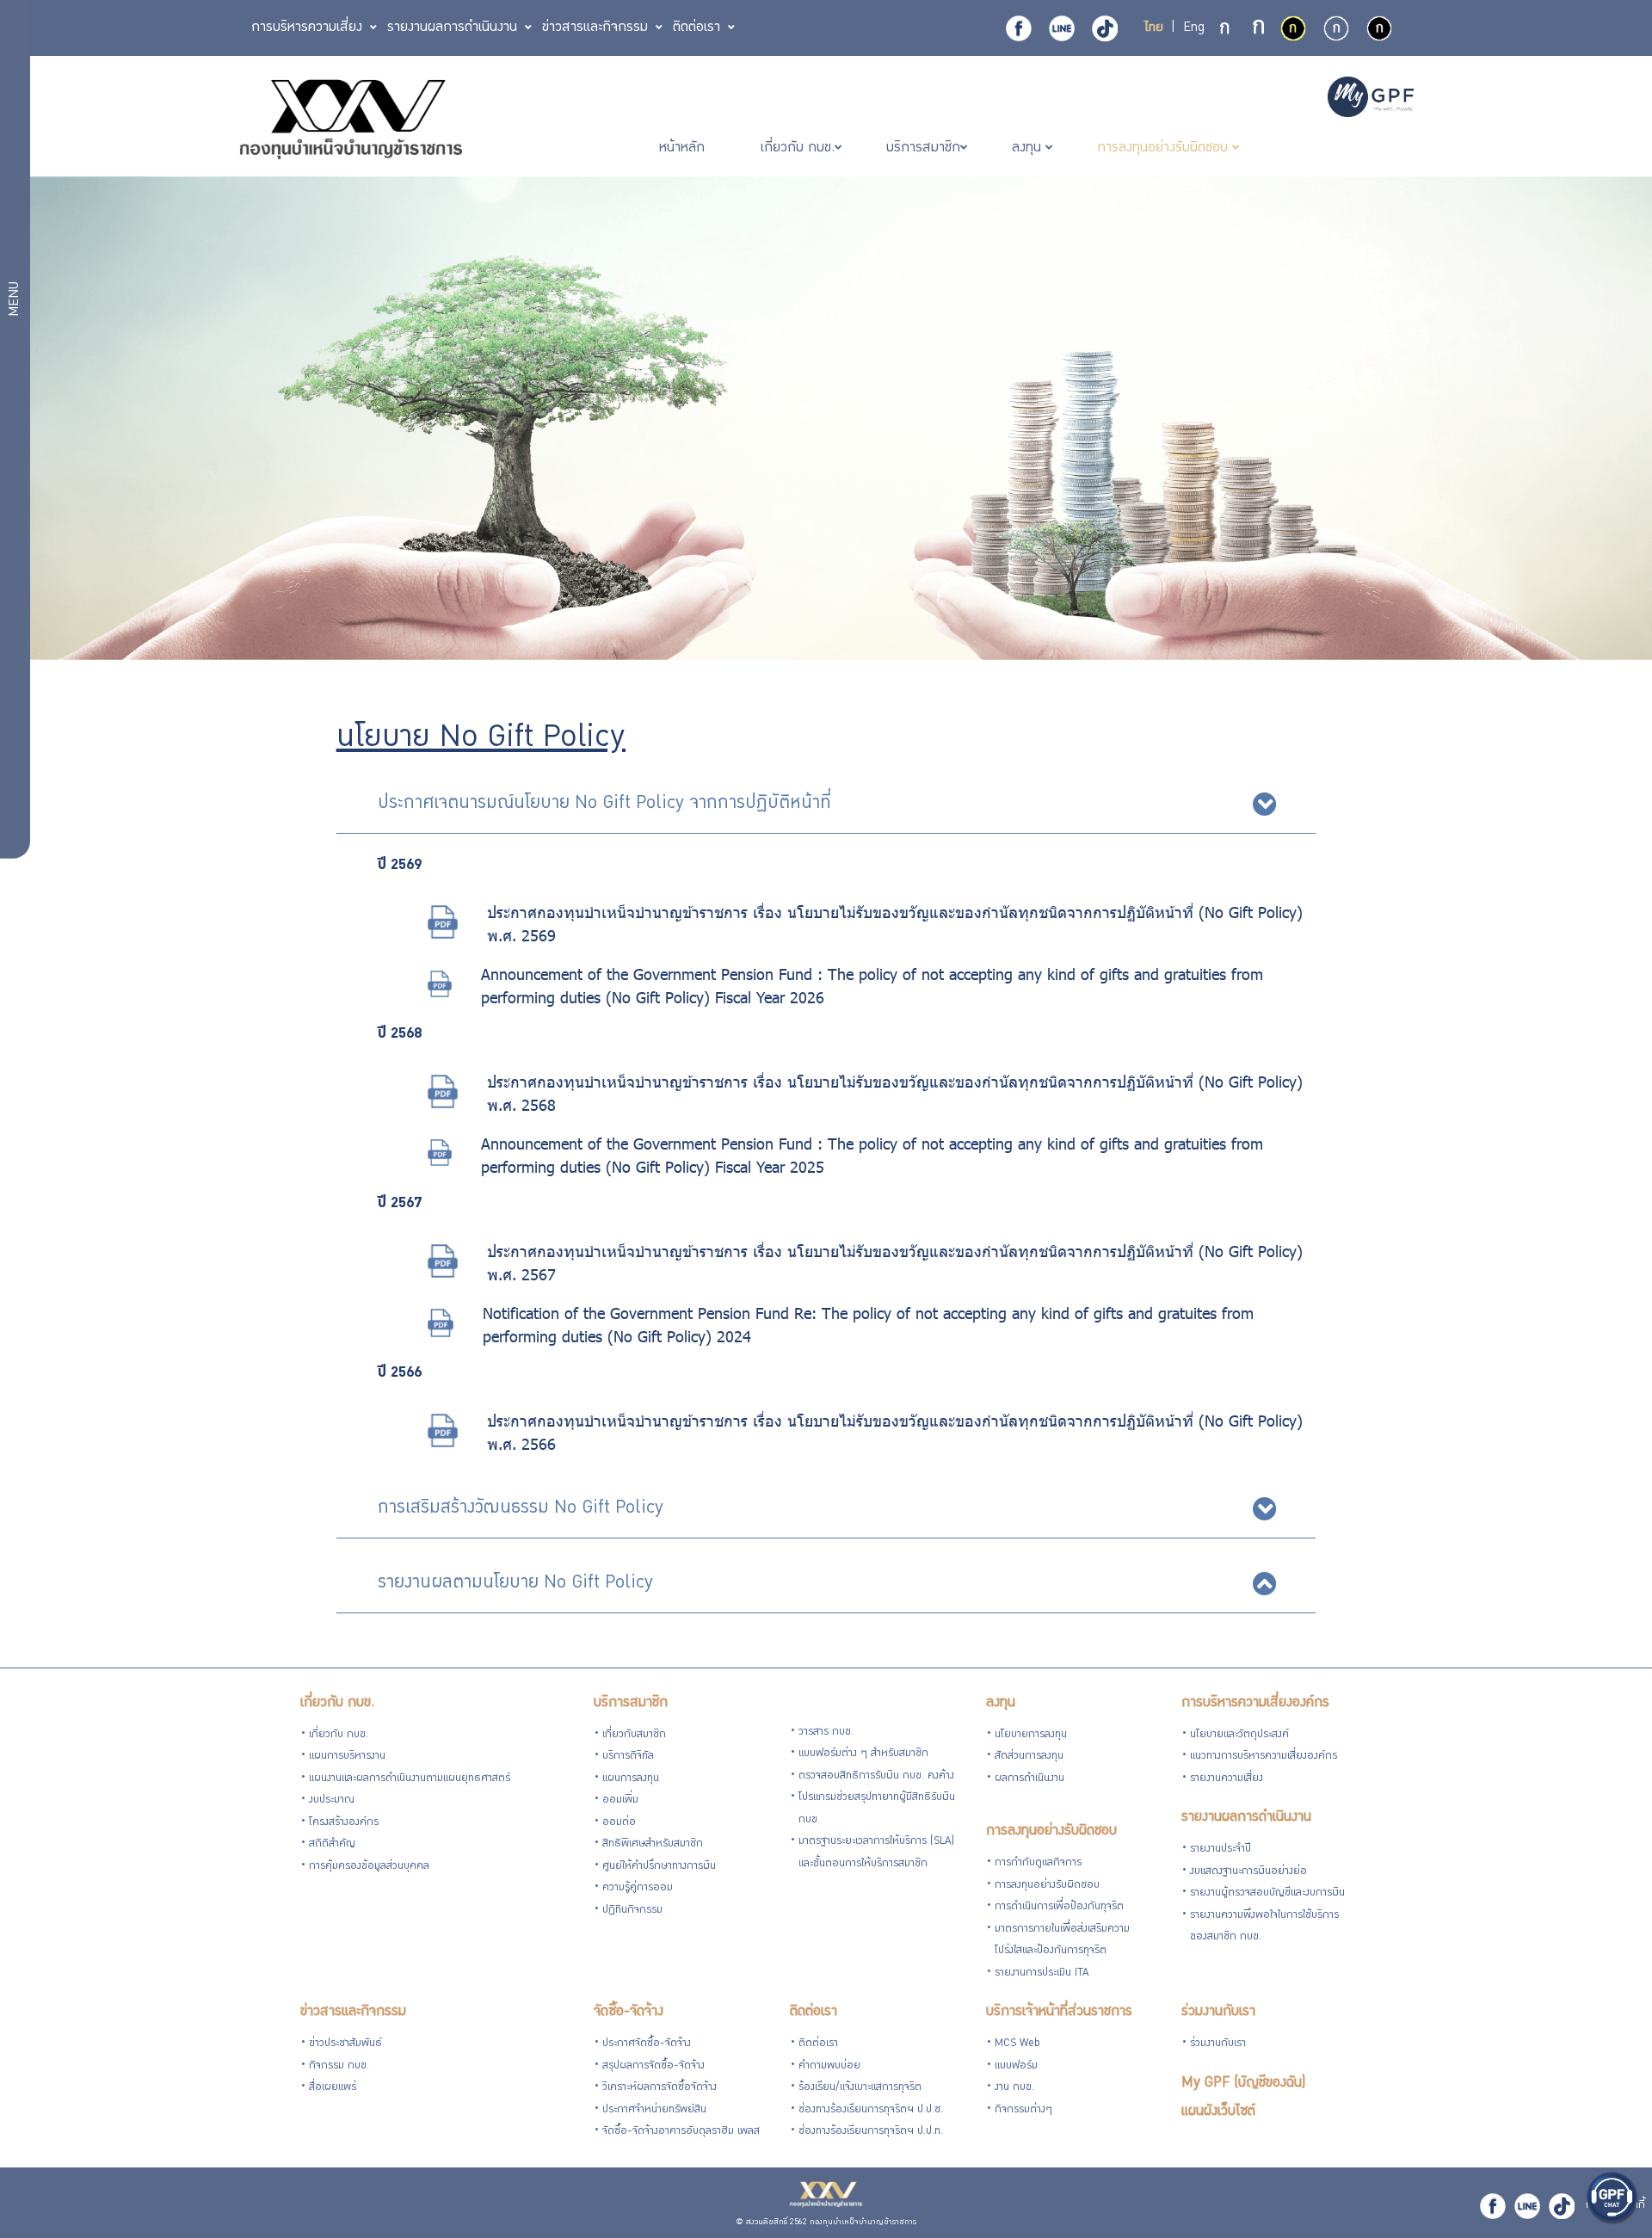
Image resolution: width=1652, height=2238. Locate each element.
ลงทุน (1001, 1703)
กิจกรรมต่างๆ (1023, 2110)
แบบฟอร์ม (1016, 2066)
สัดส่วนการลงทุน (1029, 1757)
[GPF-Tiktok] (1105, 28)
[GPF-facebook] (1019, 28)
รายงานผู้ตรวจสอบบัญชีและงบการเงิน (1267, 1893)
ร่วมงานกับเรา (1218, 2012)
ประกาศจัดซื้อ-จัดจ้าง (647, 2044)
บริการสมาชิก (631, 1703)
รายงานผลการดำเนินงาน (1246, 1818)
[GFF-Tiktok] (1562, 2206)
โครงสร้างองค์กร (344, 1823)
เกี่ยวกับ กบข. (337, 1703)
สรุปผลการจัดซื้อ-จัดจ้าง (653, 2066)
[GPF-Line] (1062, 28)
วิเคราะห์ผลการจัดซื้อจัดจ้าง (660, 2088)
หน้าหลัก (684, 148)
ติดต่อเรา (814, 2012)
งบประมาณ (332, 1800)
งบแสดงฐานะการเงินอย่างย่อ (1248, 1872)
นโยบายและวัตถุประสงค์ (1239, 1735)
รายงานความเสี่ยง (1227, 1779)
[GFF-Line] (1527, 2206)
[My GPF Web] (1371, 99)
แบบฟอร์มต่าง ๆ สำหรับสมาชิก (863, 1754)
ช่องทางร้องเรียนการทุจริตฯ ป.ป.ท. (871, 2132)
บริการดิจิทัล (628, 1757)
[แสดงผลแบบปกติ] (1336, 28)
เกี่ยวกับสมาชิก (634, 1735)
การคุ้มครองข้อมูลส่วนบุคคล (369, 1867)
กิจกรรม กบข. (339, 2066)
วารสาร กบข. (826, 1732)
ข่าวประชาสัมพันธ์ (345, 2044)
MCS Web (1017, 2044)
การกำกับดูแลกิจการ (1038, 1863)
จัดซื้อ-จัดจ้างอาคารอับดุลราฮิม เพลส (681, 2132)
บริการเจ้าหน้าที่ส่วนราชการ (1059, 2012)
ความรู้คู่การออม (638, 1888)
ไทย (1154, 28)
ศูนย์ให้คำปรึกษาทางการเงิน (659, 1867)
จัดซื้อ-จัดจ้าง (629, 2012)
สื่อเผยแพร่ (333, 2088)
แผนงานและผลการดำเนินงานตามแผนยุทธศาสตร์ (410, 1779)
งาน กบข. (1014, 2088)
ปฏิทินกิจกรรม (632, 1911)
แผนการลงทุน (631, 1779)
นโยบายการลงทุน (1031, 1735)
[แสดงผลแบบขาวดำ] (1379, 28)
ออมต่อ (619, 1823)
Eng (1194, 28)
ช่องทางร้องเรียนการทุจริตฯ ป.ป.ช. (871, 2110)
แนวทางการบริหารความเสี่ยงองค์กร (1264, 1757)
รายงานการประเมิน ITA (1042, 1973)
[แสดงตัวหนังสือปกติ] (1226, 29)
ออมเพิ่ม (620, 1800)
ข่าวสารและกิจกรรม (353, 2012)
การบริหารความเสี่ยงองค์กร (1255, 1703)
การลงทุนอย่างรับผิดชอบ (1051, 1831)
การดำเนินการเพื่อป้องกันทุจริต (1059, 1907)
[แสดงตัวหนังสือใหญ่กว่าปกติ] (1259, 29)
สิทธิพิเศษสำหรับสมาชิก (653, 1844)
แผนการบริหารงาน (347, 1757)
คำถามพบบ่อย (829, 2066)
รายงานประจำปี (1221, 1850)
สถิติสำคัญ (332, 1844)
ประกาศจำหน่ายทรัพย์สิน (654, 2110)
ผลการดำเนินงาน (1029, 1779)
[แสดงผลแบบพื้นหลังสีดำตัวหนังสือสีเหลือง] (1293, 28)
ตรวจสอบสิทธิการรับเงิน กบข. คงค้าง (876, 1776)
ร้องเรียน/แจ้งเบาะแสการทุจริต (860, 2088)
